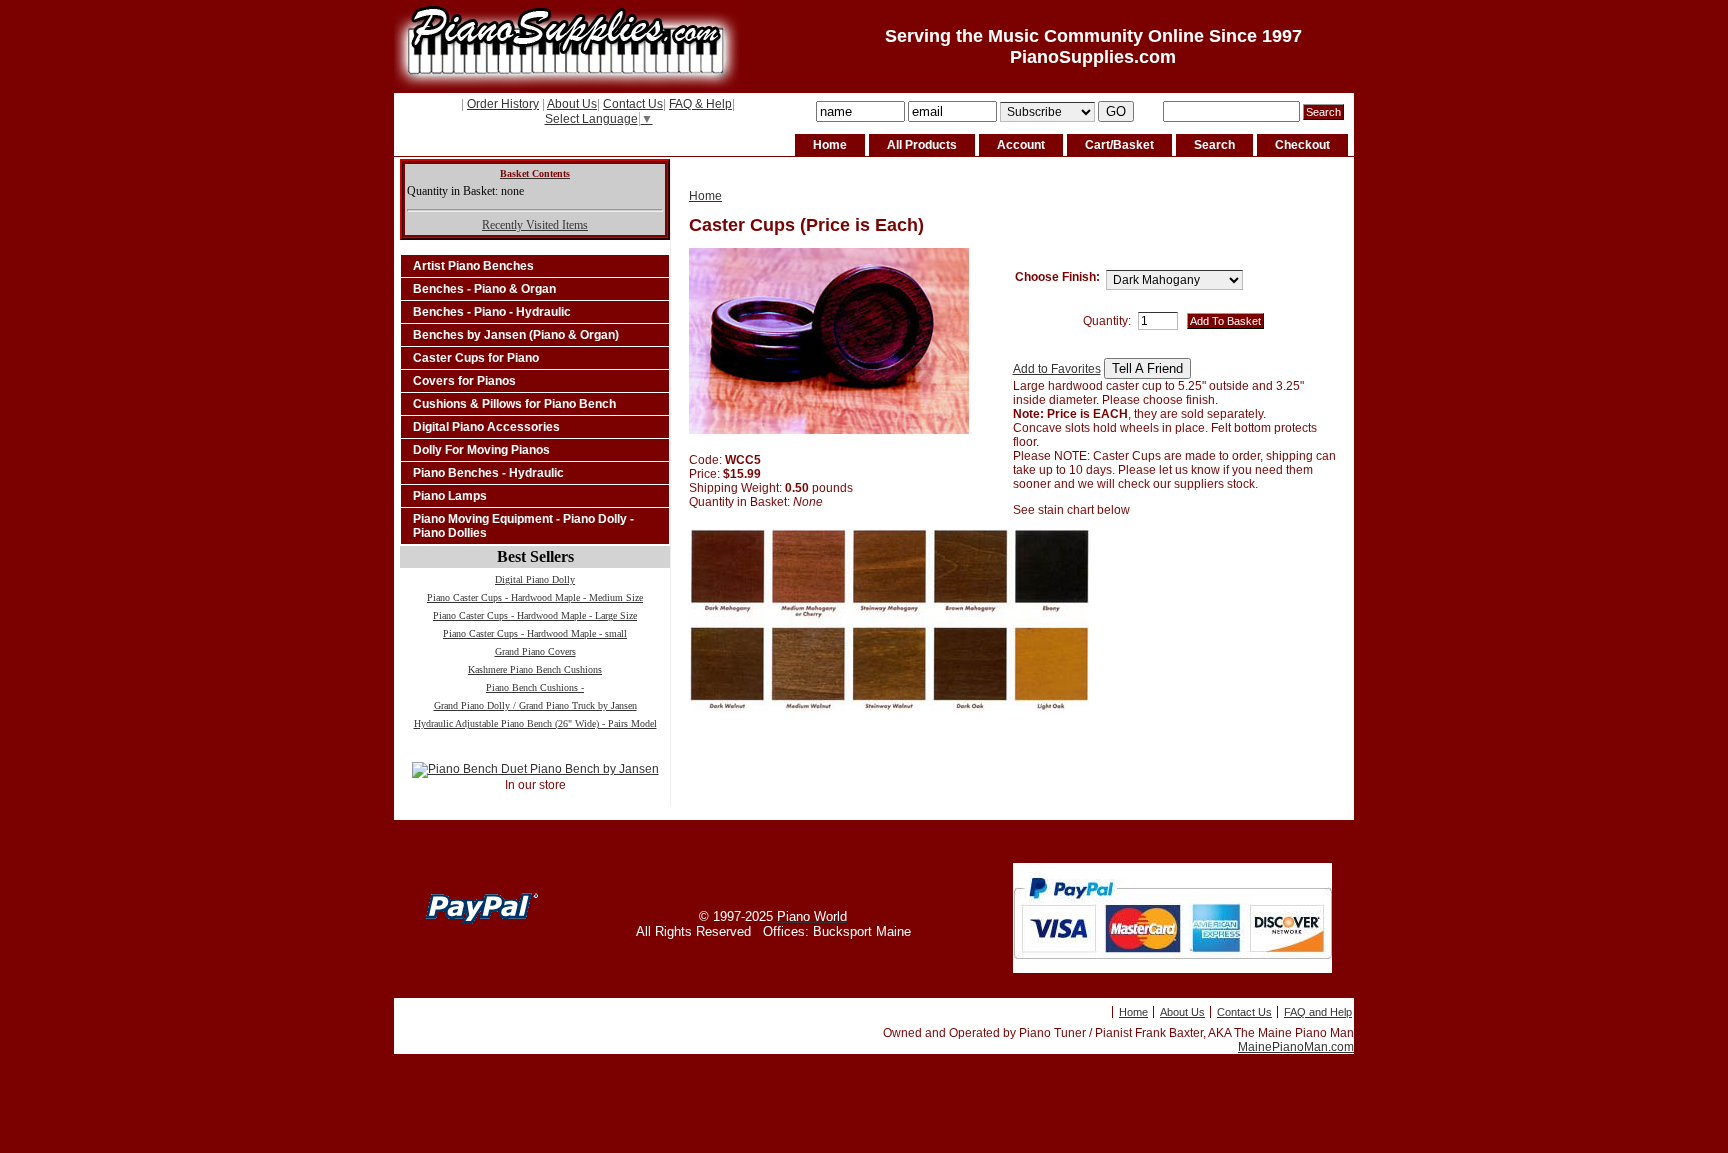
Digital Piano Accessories (486, 427)
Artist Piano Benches (473, 266)
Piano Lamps (450, 496)
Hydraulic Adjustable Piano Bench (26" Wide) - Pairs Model (535, 723)
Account (1021, 145)
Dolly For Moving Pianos (481, 450)
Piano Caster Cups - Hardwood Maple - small (535, 633)
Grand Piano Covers (535, 651)
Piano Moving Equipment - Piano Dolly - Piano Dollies (523, 526)
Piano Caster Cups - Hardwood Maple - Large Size (535, 615)
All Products (922, 145)
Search (1214, 145)
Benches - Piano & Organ (484, 289)
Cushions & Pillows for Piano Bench (514, 404)
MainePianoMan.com (1296, 1047)
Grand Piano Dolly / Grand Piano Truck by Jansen (535, 705)
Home (830, 145)
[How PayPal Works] (1172, 969)
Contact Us (633, 104)
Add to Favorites (1057, 369)
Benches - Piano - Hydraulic (492, 312)
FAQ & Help (700, 104)
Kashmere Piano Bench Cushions (535, 669)
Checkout (1302, 145)
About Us (572, 104)
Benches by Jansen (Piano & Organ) (516, 335)
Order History (503, 104)
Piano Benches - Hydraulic (488, 473)
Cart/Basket (1119, 145)
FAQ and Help (1318, 1012)
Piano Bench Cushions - (535, 687)
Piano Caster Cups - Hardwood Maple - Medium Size (535, 597)
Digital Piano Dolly (535, 579)
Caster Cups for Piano (476, 358)
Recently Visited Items (535, 225)
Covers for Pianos (464, 381)
